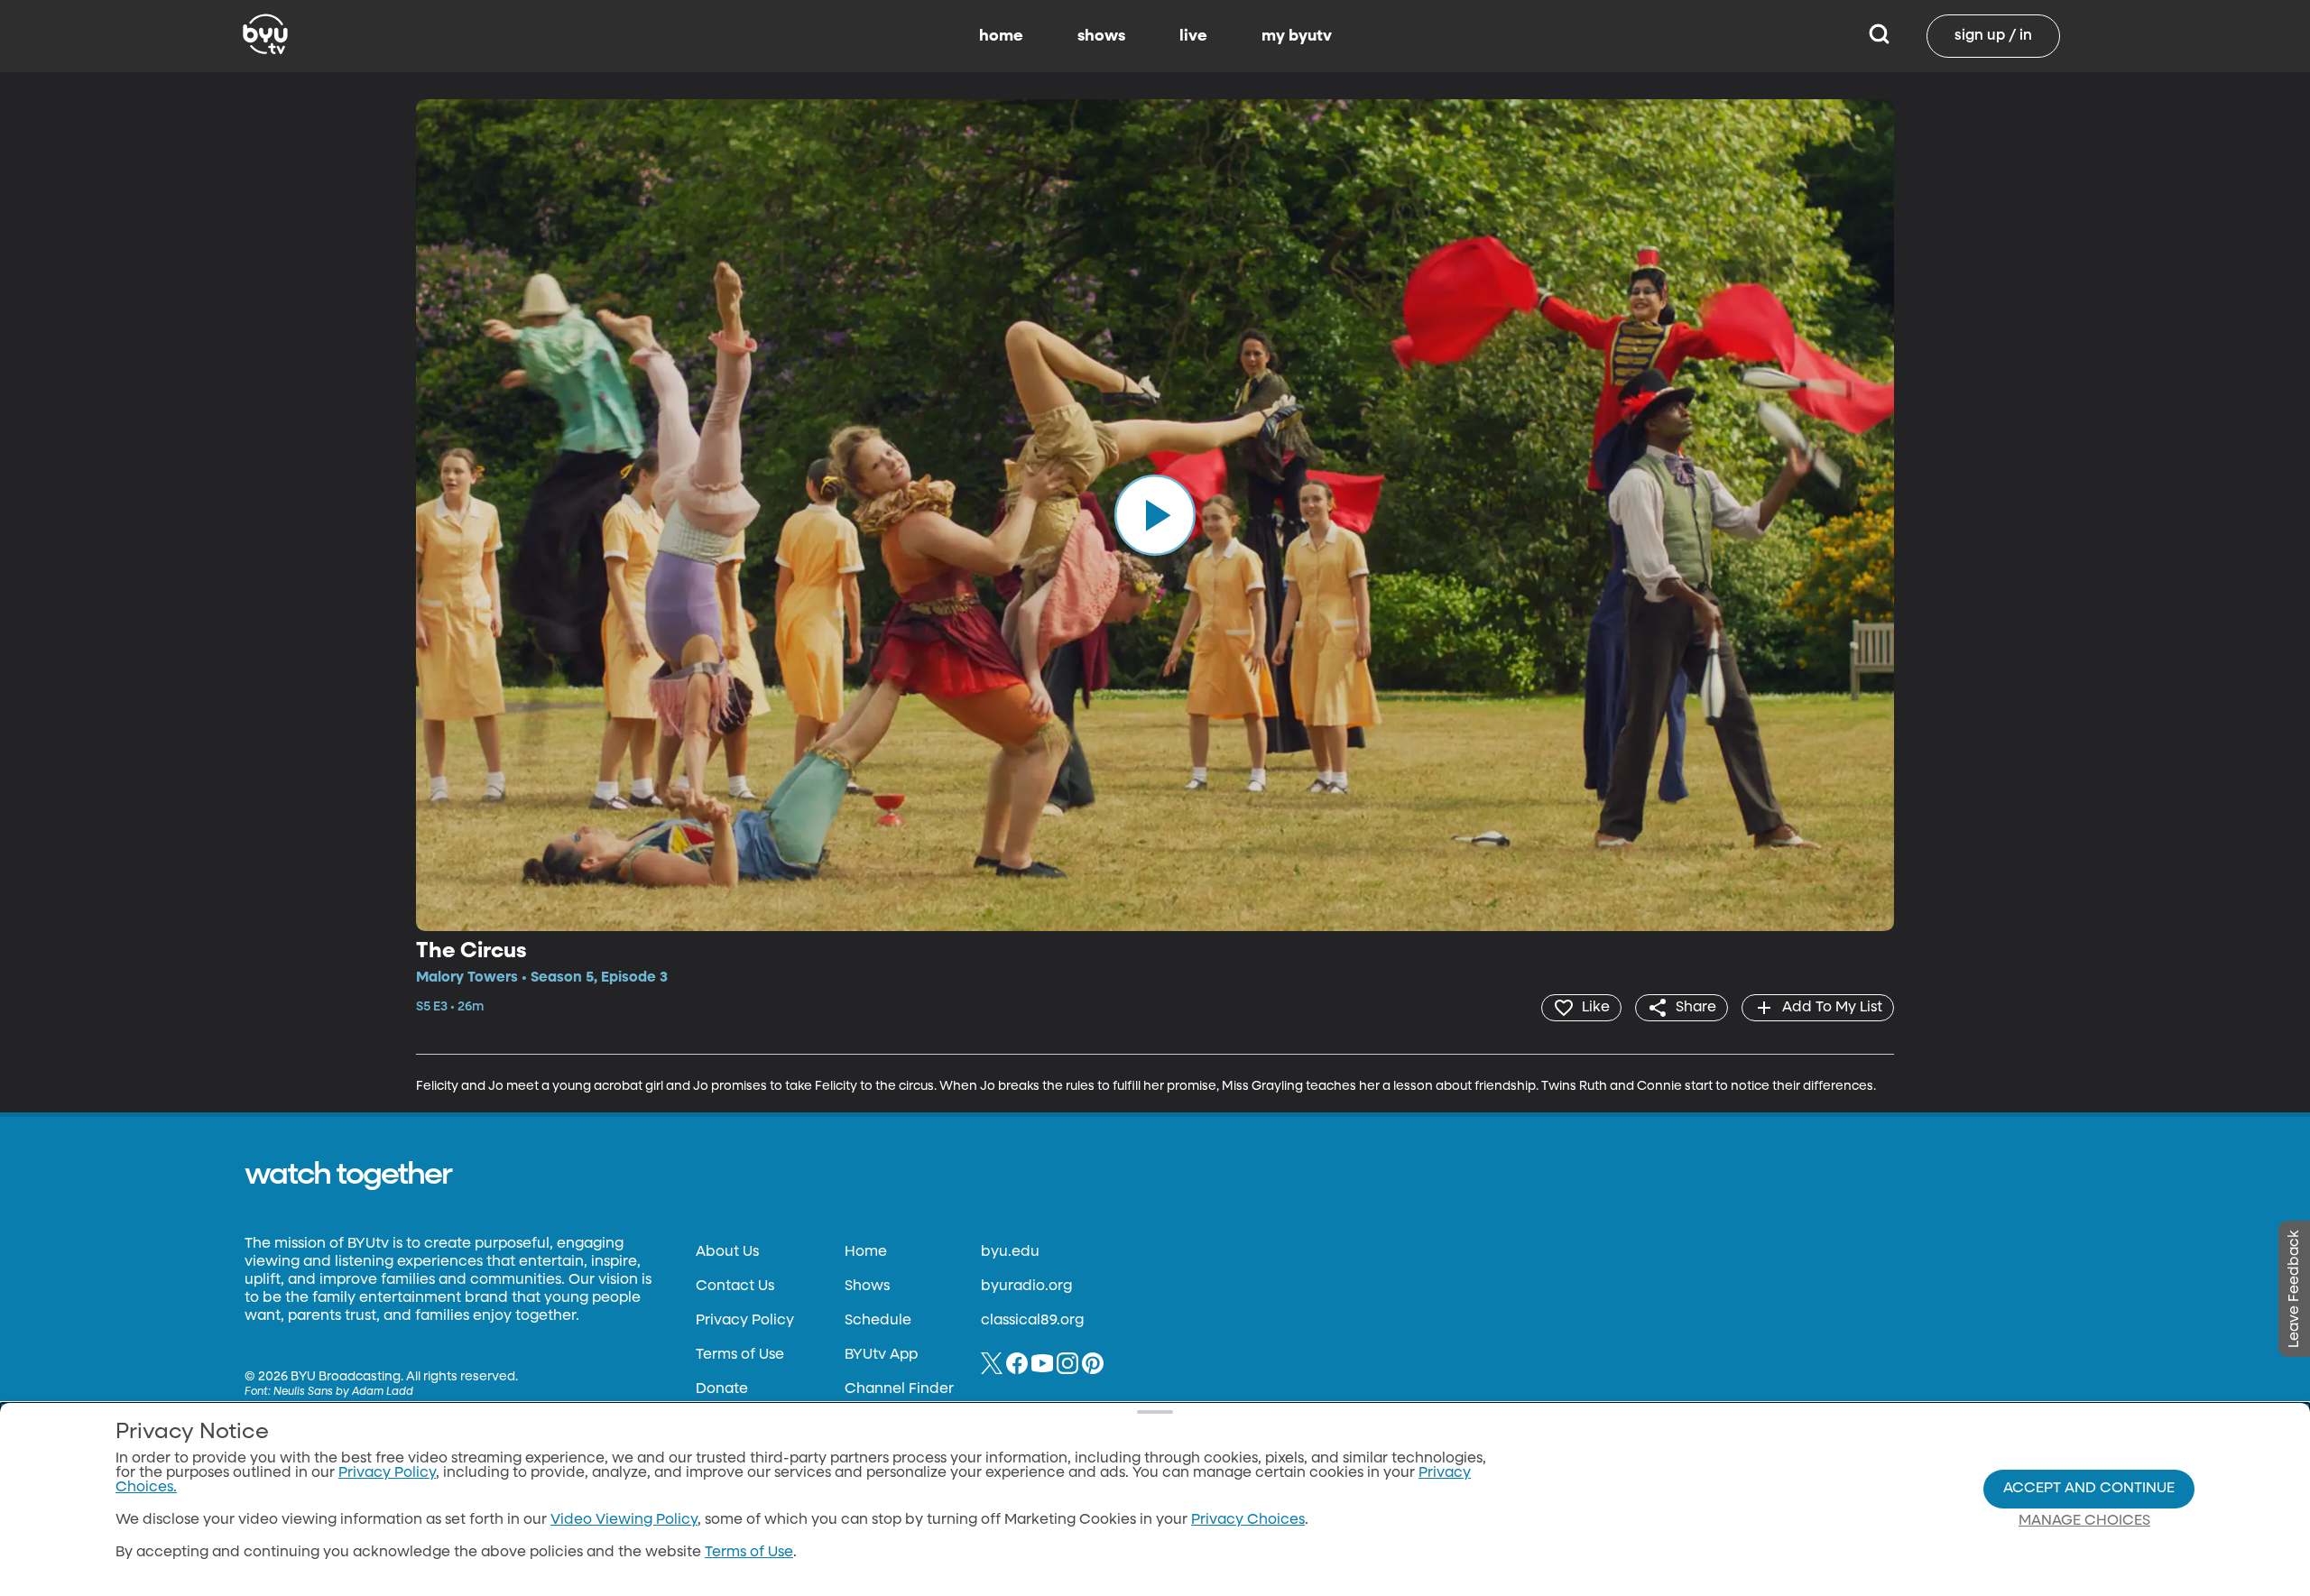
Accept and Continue (2089, 1489)
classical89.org (1032, 1321)
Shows (867, 1287)
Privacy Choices (1248, 1520)
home (1001, 36)
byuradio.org (1026, 1287)
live (1193, 36)
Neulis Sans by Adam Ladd (343, 1392)
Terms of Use (740, 1355)
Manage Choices (2084, 1521)
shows (1101, 36)
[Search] (1879, 36)
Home (866, 1252)
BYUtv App (881, 1355)
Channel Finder (899, 1389)
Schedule (878, 1321)
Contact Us (735, 1287)
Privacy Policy (745, 1321)
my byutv (1297, 36)
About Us (727, 1252)
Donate (722, 1389)
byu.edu (1010, 1252)
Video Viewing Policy (624, 1520)
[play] (1155, 515)
